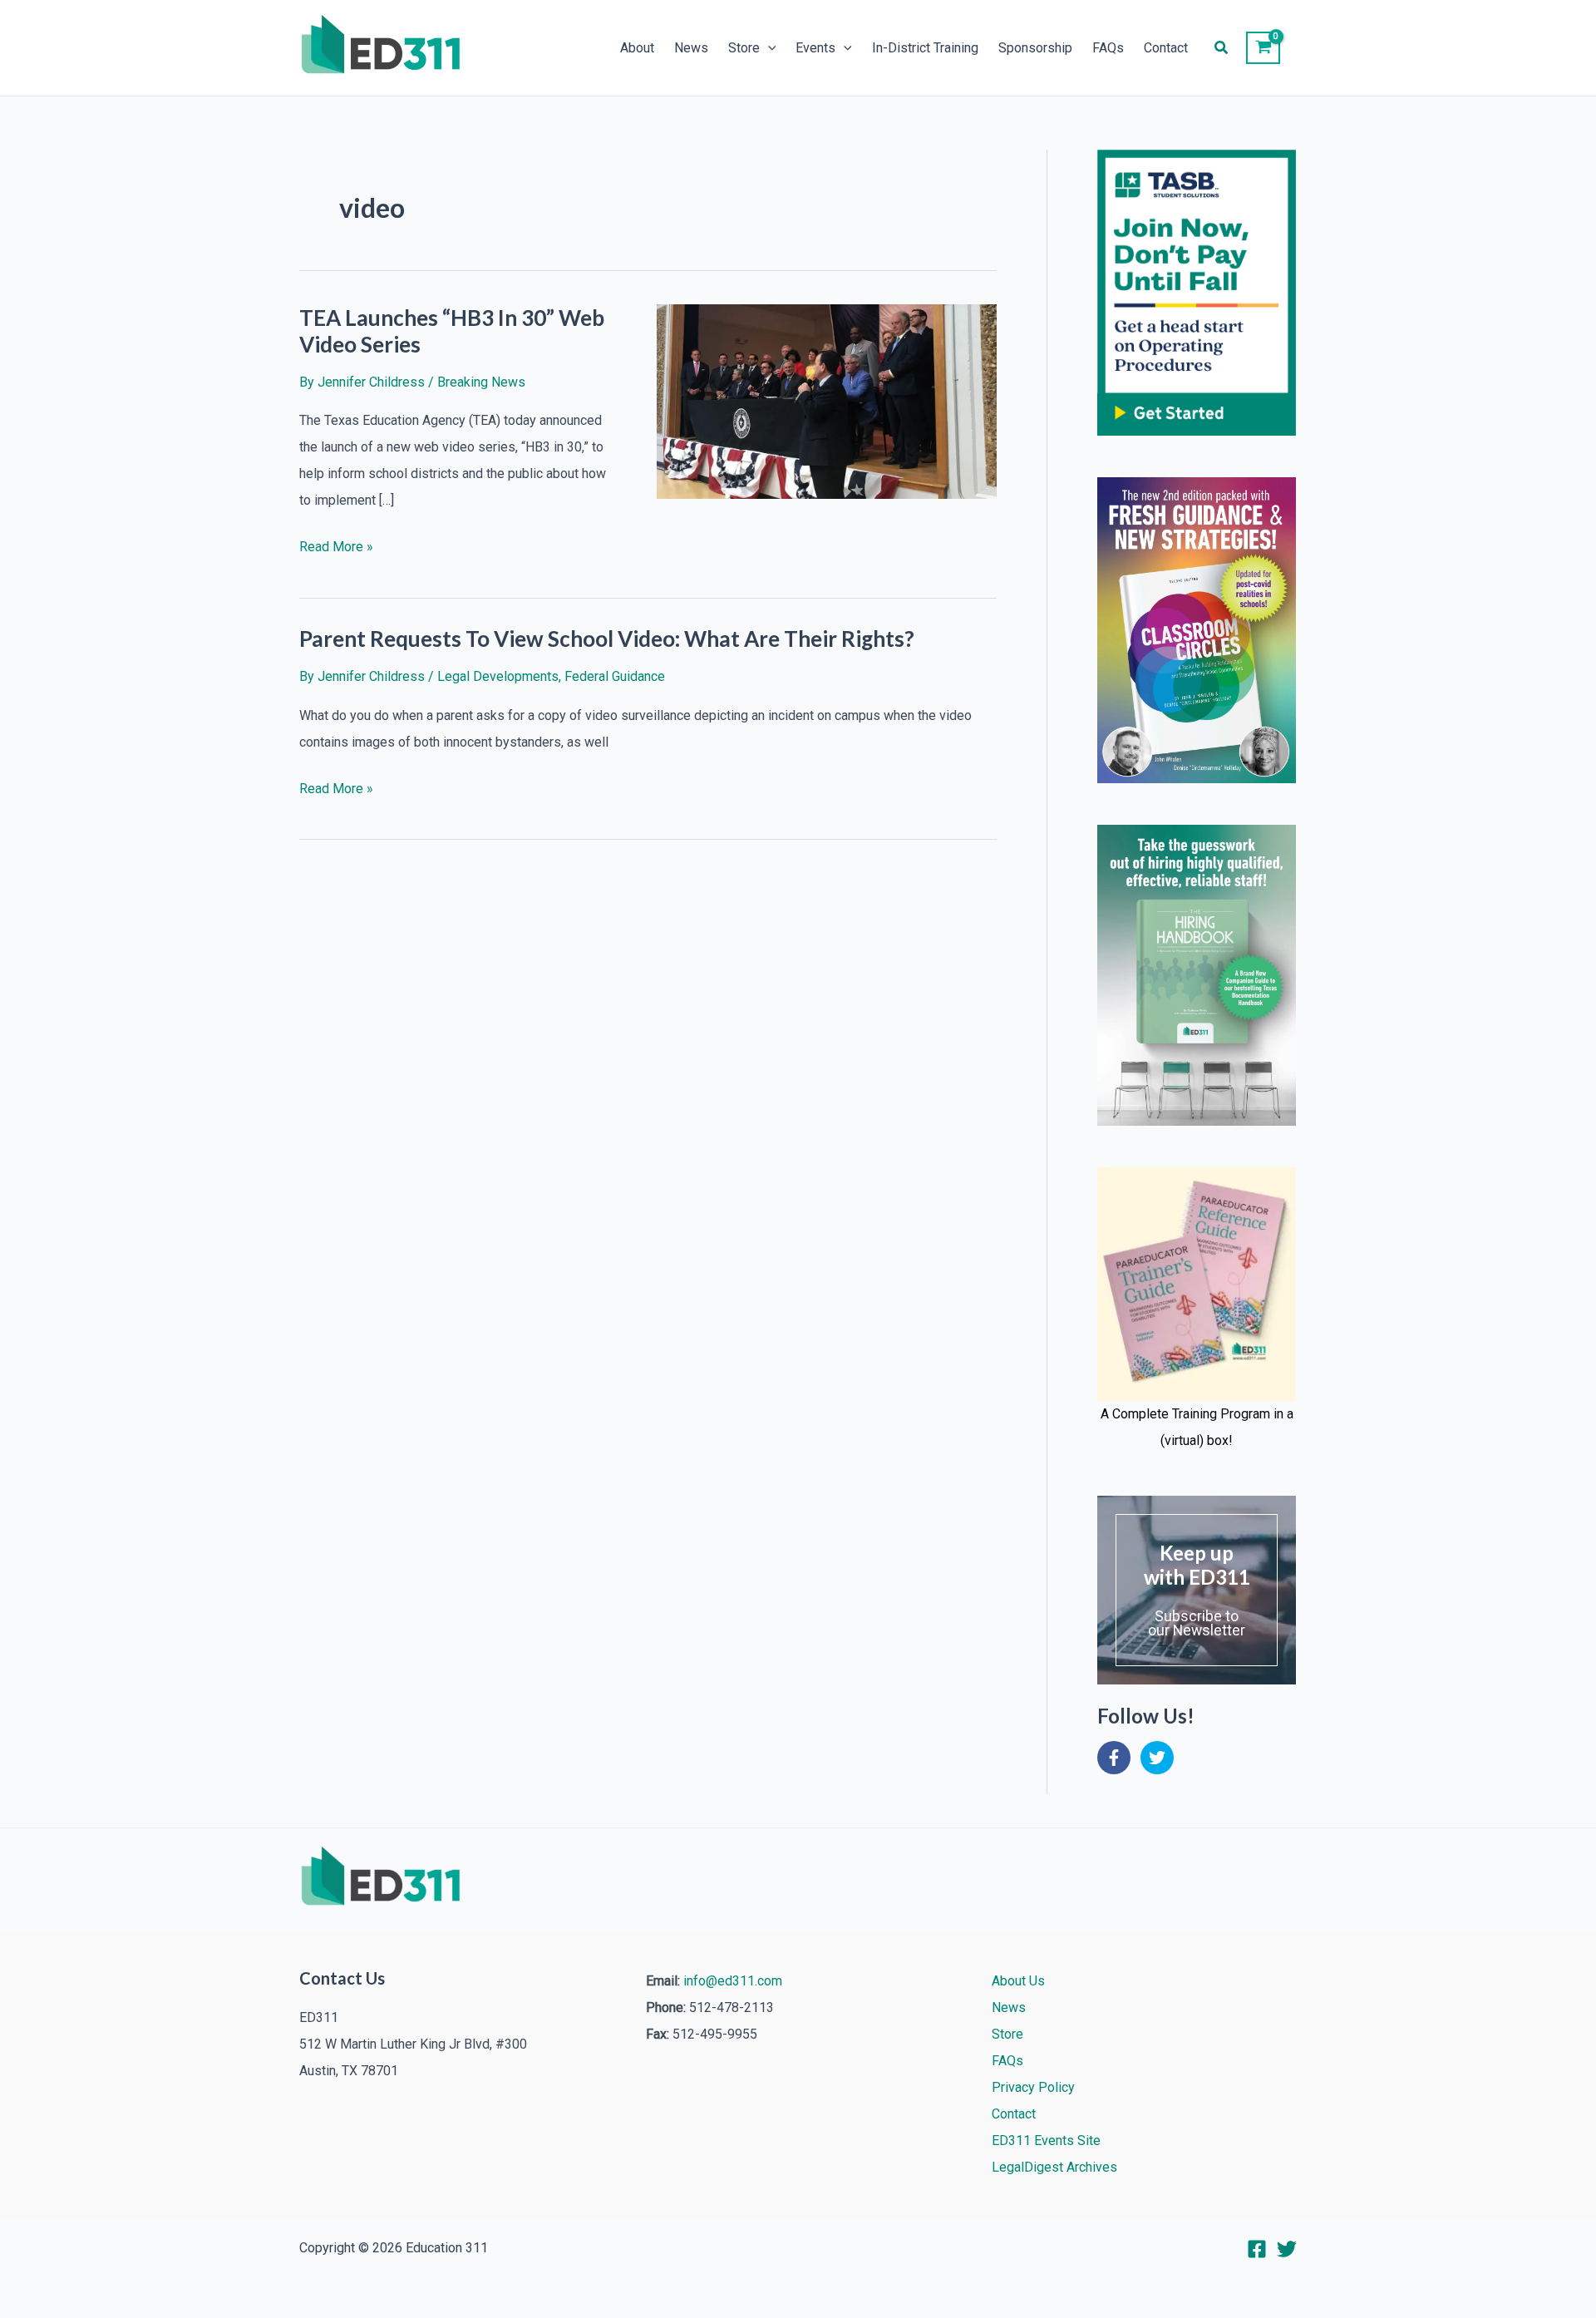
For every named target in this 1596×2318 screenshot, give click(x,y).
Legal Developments (498, 676)
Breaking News (481, 382)
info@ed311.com (733, 1981)
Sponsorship (1035, 48)
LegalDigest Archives (1054, 2167)
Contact (1166, 48)
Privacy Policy (1033, 2087)
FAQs (1108, 48)
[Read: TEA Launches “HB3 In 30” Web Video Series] (827, 400)
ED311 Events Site (1046, 2140)
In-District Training (925, 48)
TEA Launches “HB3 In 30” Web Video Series (452, 331)
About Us (1018, 1981)
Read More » (336, 549)
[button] (768, 48)
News (691, 48)
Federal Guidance (615, 676)
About (637, 48)
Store (744, 48)
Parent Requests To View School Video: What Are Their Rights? (607, 639)
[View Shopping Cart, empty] (1263, 48)
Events (815, 48)
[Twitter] (1287, 2249)
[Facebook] (1257, 2249)
